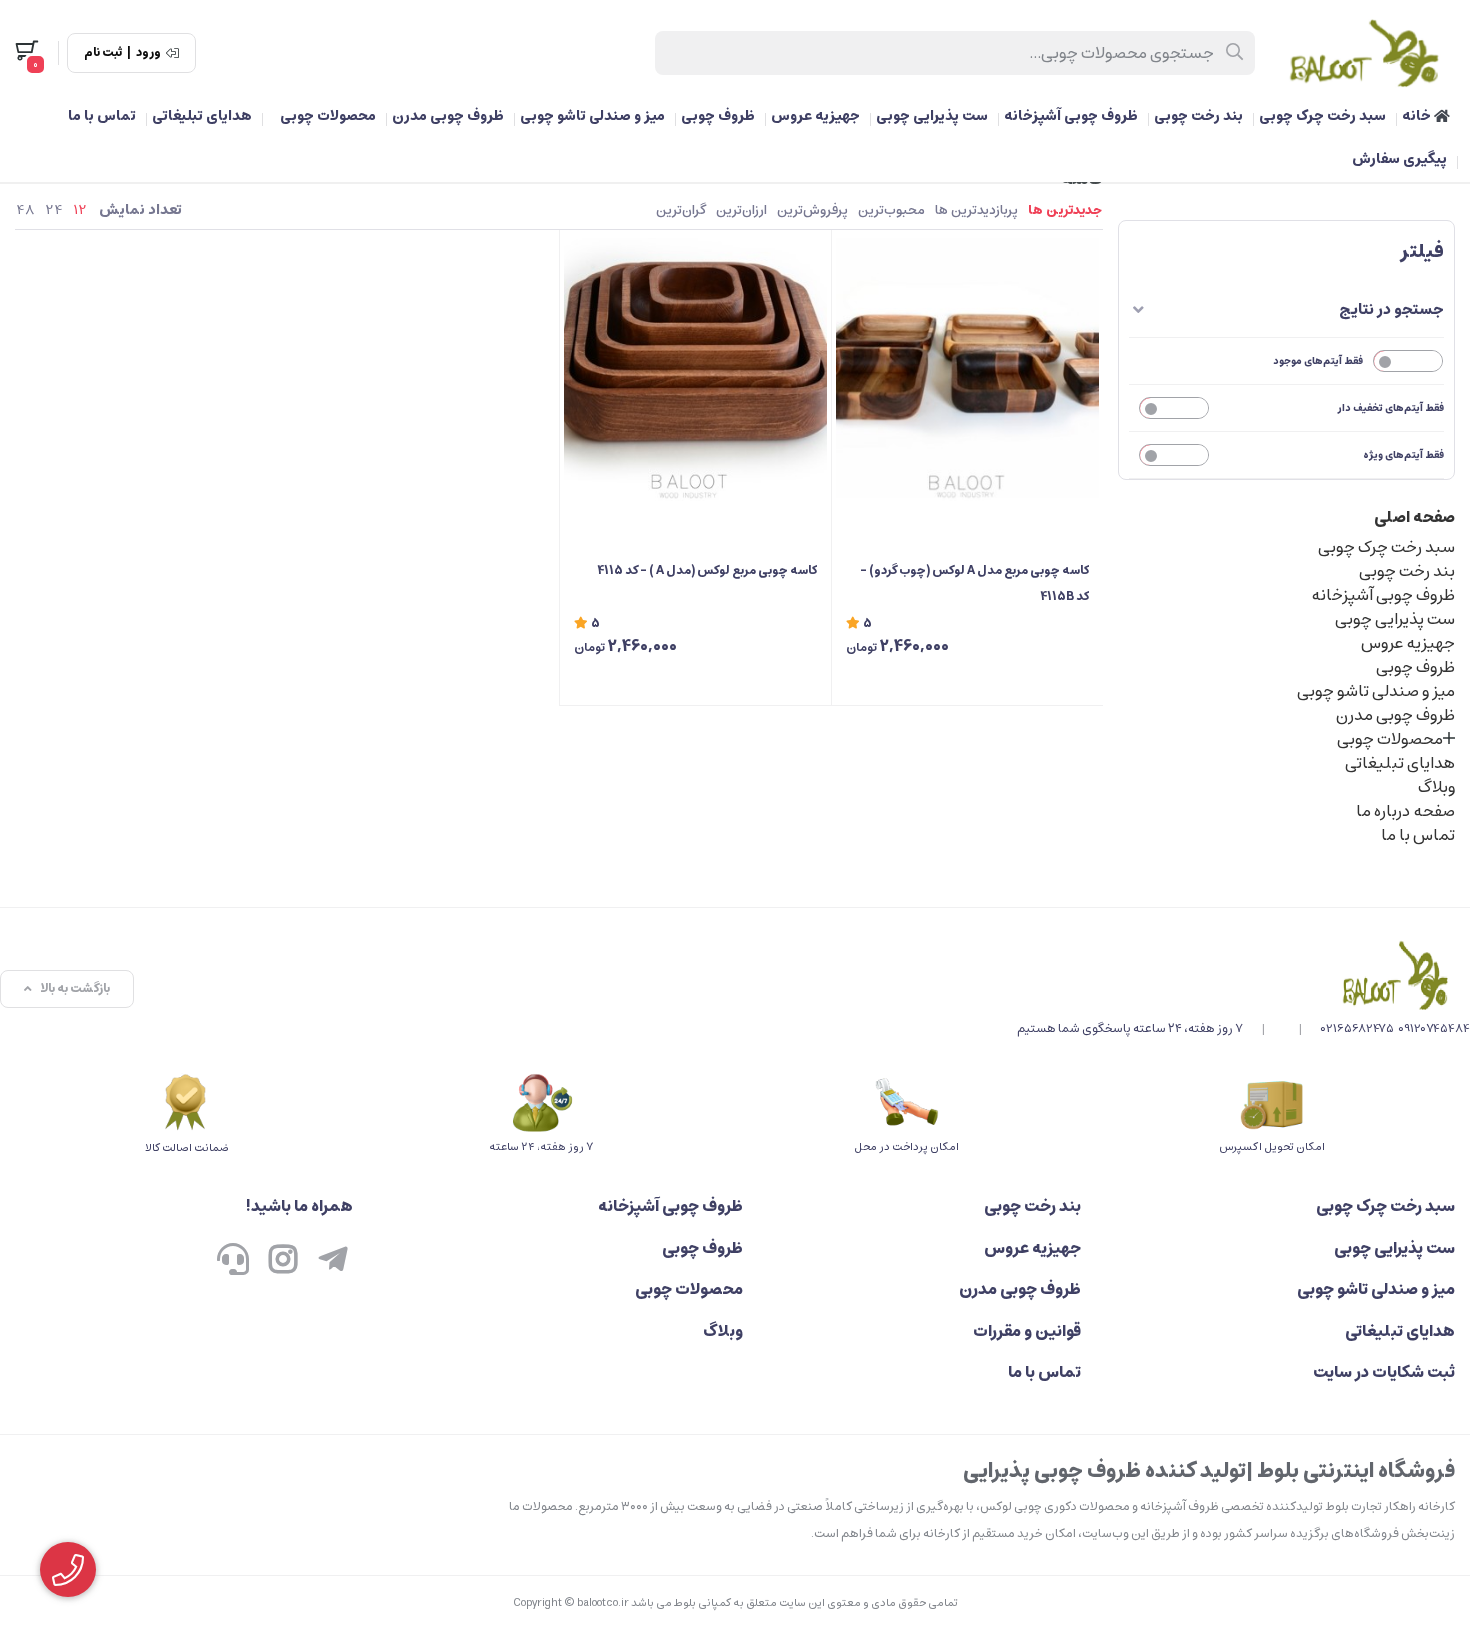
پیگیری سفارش (1399, 159)
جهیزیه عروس (815, 116)
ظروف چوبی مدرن (448, 116)
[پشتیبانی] (233, 1262)
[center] (1235, 53)
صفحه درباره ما (1405, 811)
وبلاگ (1436, 787)
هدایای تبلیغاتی (202, 116)
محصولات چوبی (328, 116)
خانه (1418, 116)
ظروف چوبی (718, 116)
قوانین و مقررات (1027, 1331)
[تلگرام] (333, 1262)
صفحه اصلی (1414, 517)
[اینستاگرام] (283, 1262)
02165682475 (1357, 1028)
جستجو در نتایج (1391, 309)
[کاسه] (1243, 975)
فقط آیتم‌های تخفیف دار (1391, 408)
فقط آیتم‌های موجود (1318, 361)
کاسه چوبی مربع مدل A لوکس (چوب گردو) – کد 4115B (974, 583)
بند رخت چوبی (1198, 116)
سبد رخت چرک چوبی (1322, 116)
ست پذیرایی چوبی (932, 116)
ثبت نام (103, 53)
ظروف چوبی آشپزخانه (1071, 116)
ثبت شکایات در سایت (1384, 1372)
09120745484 (1434, 1028)
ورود (148, 53)
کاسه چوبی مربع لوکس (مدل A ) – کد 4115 (707, 570)
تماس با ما (102, 116)
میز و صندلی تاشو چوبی (592, 116)
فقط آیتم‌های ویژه (1403, 455)
